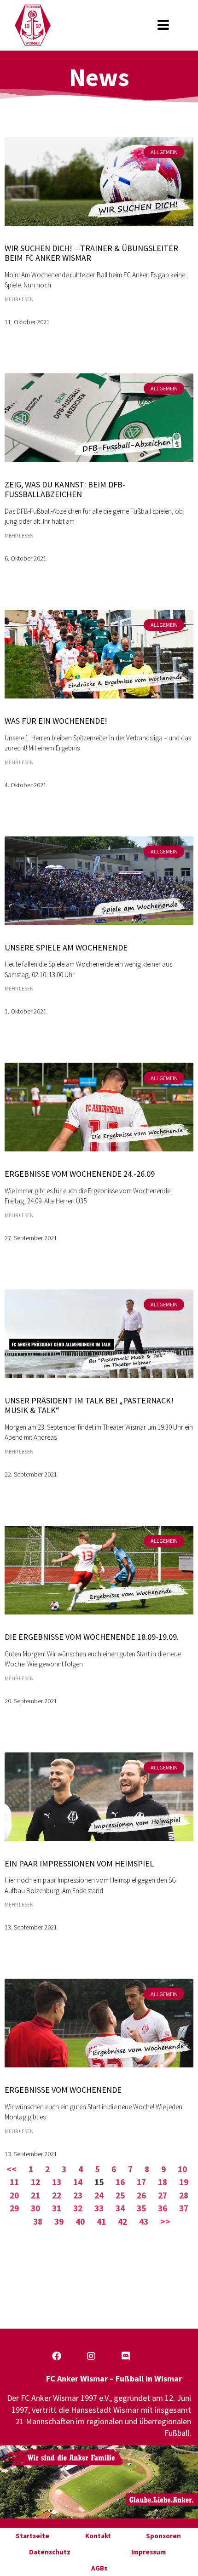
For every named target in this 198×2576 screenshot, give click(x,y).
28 (184, 2195)
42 (122, 2221)
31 (57, 2208)
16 (120, 2182)
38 (38, 2221)
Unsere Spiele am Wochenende (66, 947)
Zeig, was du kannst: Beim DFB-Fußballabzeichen (65, 489)
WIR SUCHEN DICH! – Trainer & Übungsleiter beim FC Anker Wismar (91, 253)
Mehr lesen (19, 299)
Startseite (32, 2536)
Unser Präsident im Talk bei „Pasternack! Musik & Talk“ (89, 1405)
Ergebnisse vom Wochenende (63, 2090)
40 (80, 2221)
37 (184, 2208)
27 (163, 2195)
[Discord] (126, 2356)
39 (59, 2221)
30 (35, 2208)
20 (14, 2195)
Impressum (148, 2552)
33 (99, 2208)
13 (57, 2182)
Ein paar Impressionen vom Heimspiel (79, 1863)
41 (101, 2221)
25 (120, 2195)
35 (141, 2208)
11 (14, 2182)
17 (141, 2182)
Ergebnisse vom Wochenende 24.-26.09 (80, 1174)
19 (184, 2182)
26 (141, 2195)
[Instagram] (91, 2356)
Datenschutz (50, 2552)
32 (78, 2208)
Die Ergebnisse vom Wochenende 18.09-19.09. (92, 1637)
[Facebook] (57, 2356)
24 (99, 2195)
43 (144, 2221)
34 (120, 2208)
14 (78, 2182)
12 (35, 2182)
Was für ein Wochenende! (56, 721)
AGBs (99, 2568)
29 (14, 2208)
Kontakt (98, 2536)
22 (57, 2195)
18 (163, 2182)
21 (35, 2195)
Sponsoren (163, 2536)
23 (78, 2195)
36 (163, 2208)
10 (182, 2169)
